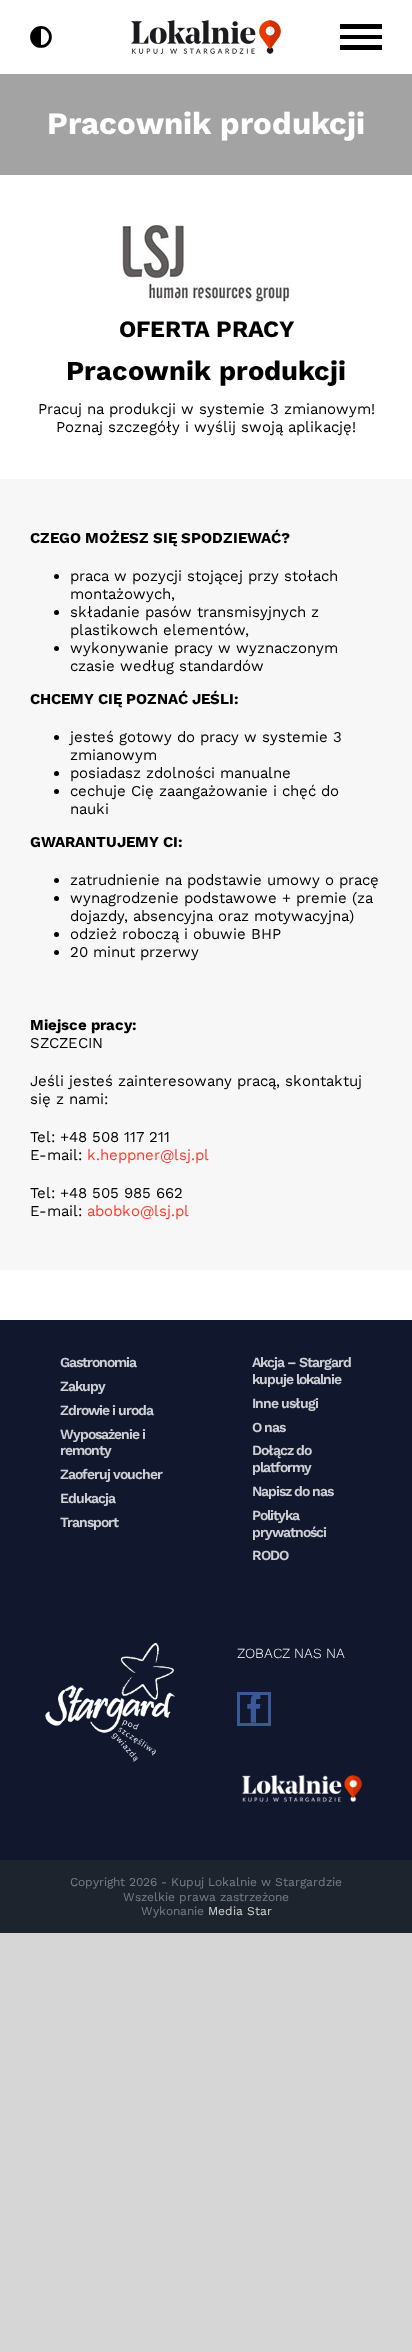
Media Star (240, 1911)
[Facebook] (254, 1709)
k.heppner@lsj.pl (148, 1155)
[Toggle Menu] (361, 36)
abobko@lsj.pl (138, 1211)
